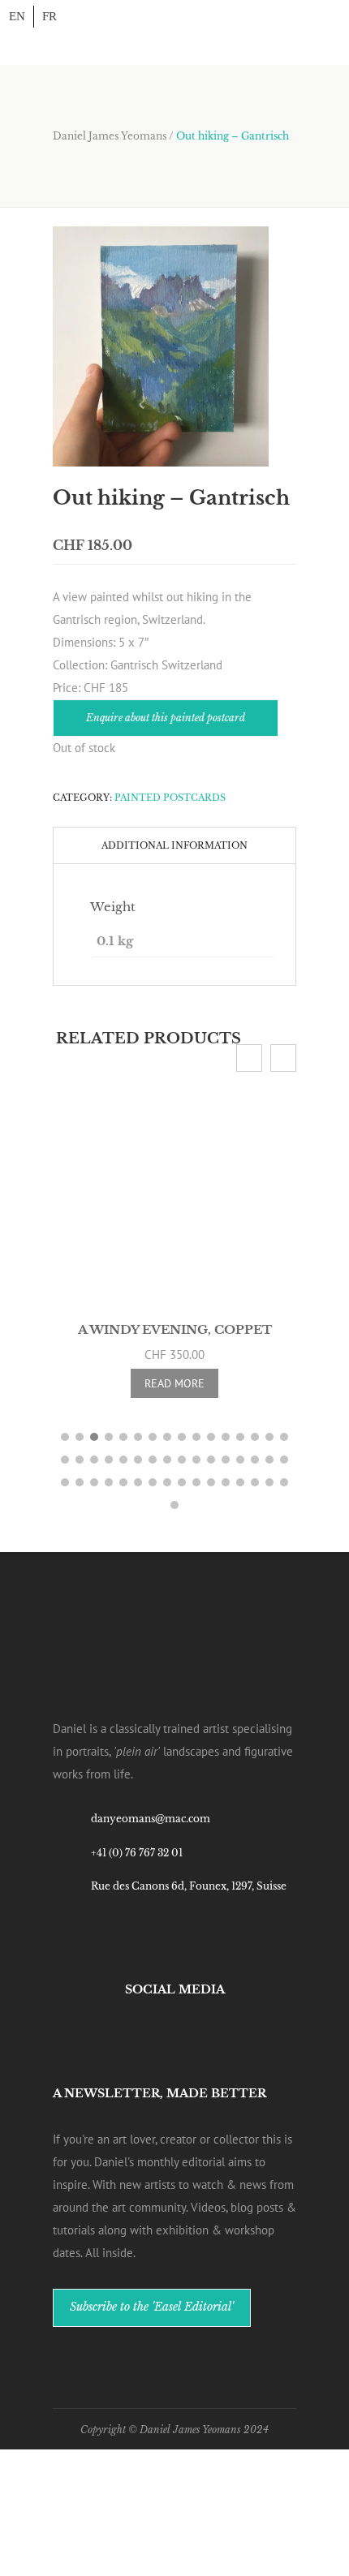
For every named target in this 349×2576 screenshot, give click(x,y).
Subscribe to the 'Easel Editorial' (152, 2295)
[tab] (174, 845)
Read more (174, 1383)
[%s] (161, 347)
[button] (65, 1426)
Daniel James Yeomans (110, 136)
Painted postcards (170, 798)
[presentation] (249, 1058)
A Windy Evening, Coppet (175, 1329)
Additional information (174, 845)
